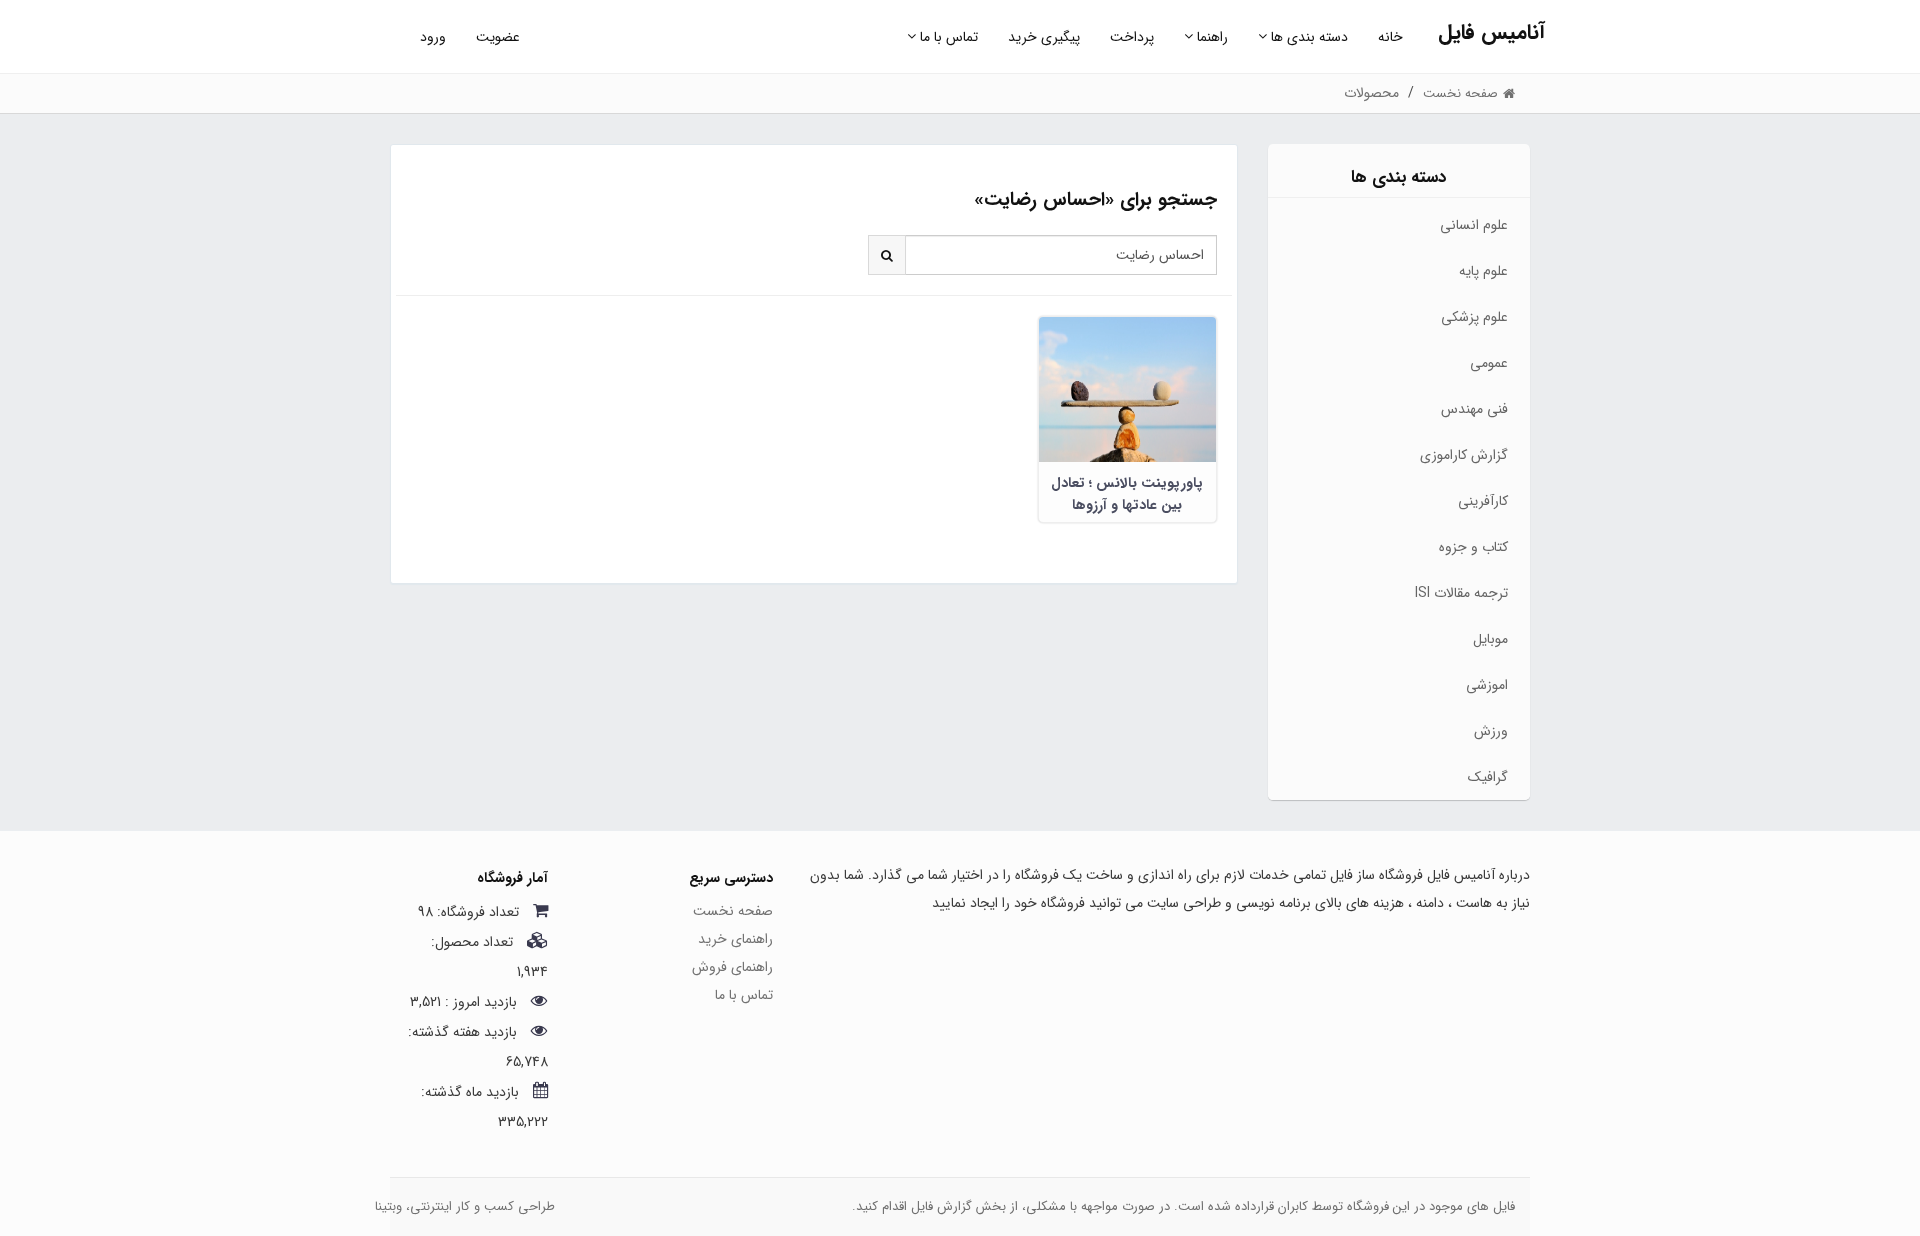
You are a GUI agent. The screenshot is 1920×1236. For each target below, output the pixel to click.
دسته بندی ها (1307, 37)
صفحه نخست (733, 911)
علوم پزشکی (1474, 317)
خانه (1390, 37)
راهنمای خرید (735, 939)
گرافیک (1488, 777)
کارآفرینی (1483, 501)
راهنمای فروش (732, 967)
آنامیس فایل (1491, 32)
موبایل (1490, 639)
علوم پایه (1483, 271)
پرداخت (1132, 37)
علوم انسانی (1474, 225)
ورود (433, 37)
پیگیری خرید (1044, 37)
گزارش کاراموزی (1464, 455)
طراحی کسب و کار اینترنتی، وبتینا (465, 1206)
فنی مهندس (1474, 409)
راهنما (1210, 37)
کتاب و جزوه (1473, 547)
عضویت (498, 37)
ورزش (1491, 731)
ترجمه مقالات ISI (1461, 593)
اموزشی (1487, 685)
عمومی (1489, 363)
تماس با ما (947, 37)
